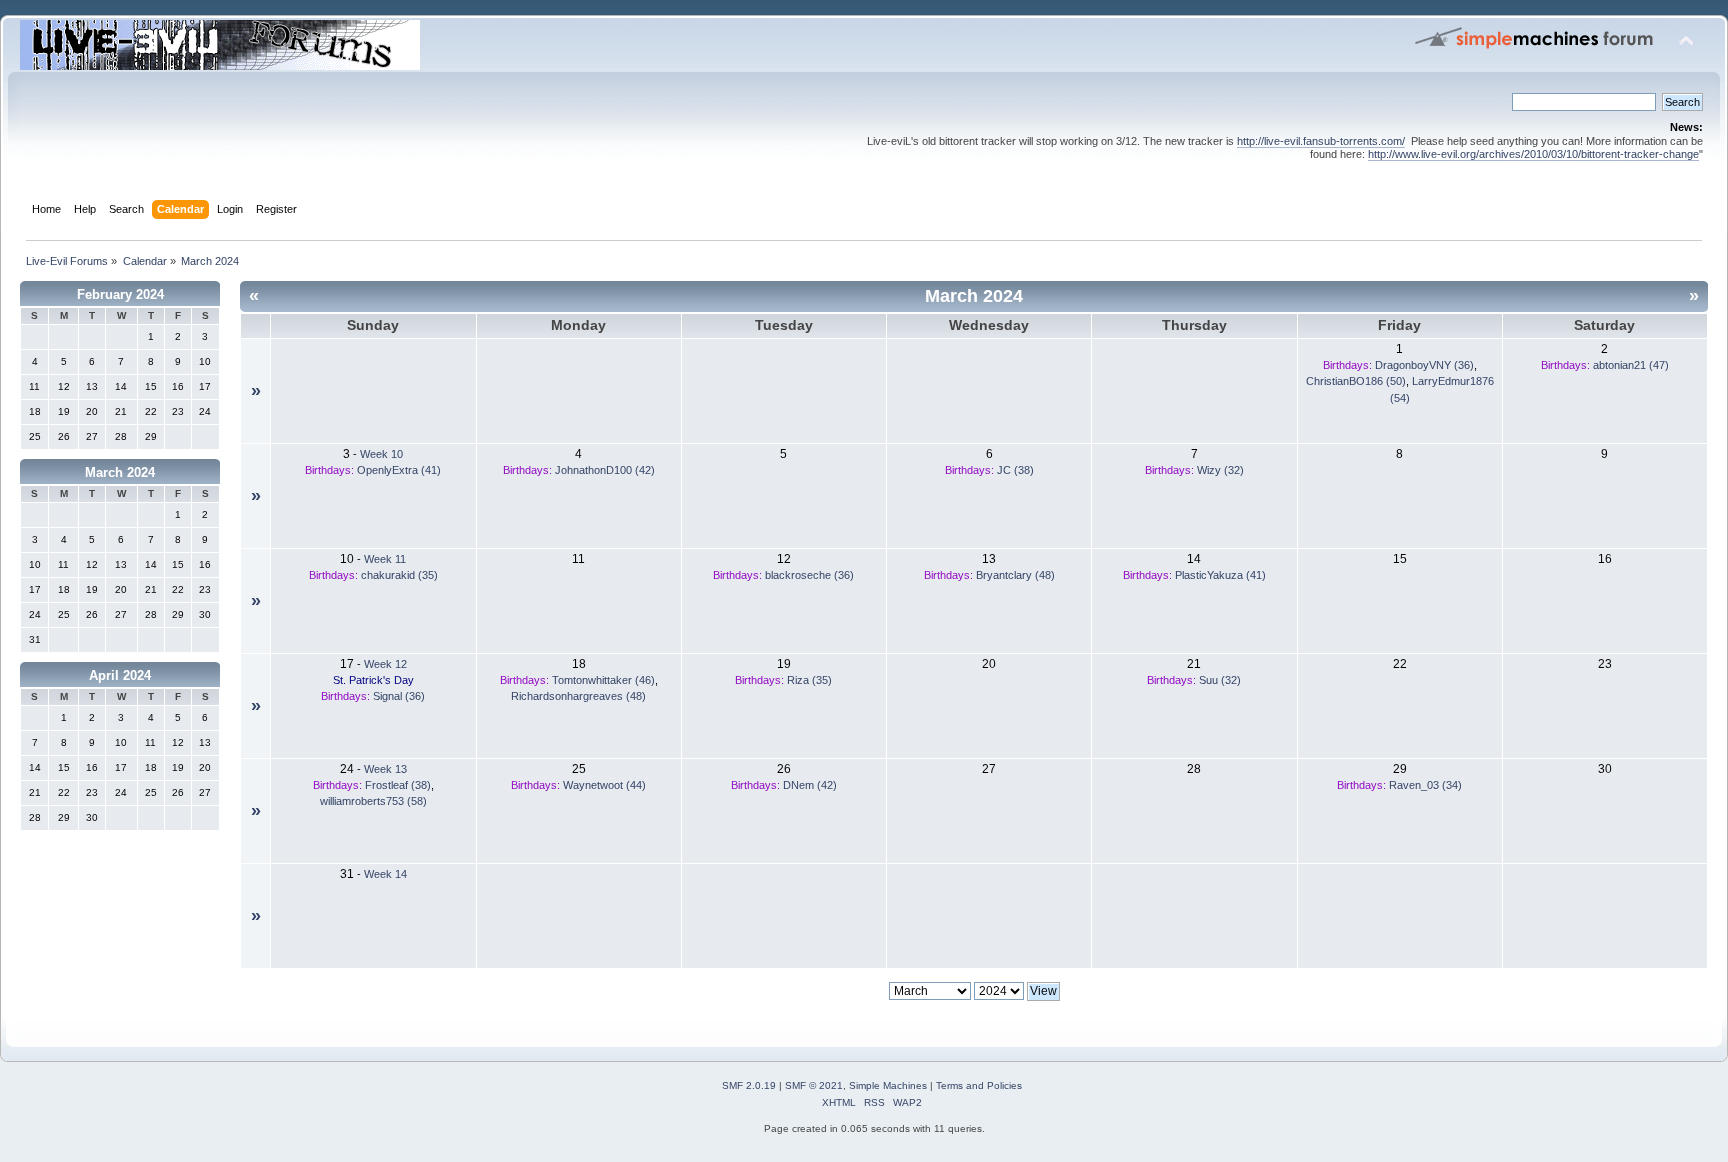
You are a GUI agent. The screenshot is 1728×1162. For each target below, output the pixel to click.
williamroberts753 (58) (373, 801)
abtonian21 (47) (1631, 365)
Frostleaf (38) (398, 785)
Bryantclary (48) (1015, 575)
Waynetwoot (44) (604, 785)
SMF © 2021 (814, 1085)
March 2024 (120, 472)
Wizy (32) (1220, 470)
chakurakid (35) (399, 575)
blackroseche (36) (809, 575)
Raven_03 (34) (1425, 785)
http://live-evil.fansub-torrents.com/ (1321, 141)
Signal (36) (399, 696)
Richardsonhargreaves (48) (578, 696)
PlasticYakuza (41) (1220, 575)
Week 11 (385, 559)
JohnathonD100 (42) (605, 470)
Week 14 (385, 874)
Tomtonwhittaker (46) (603, 680)
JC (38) (1015, 470)
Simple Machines (888, 1085)
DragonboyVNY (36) (1424, 365)
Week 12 (385, 664)
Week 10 (381, 454)
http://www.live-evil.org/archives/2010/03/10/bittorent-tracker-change (1533, 154)
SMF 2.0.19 (749, 1085)
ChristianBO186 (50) (1356, 381)
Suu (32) (1220, 680)
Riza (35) (809, 680)
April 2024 (120, 675)
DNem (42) (810, 785)
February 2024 (120, 294)
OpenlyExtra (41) (399, 470)
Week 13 (385, 769)
